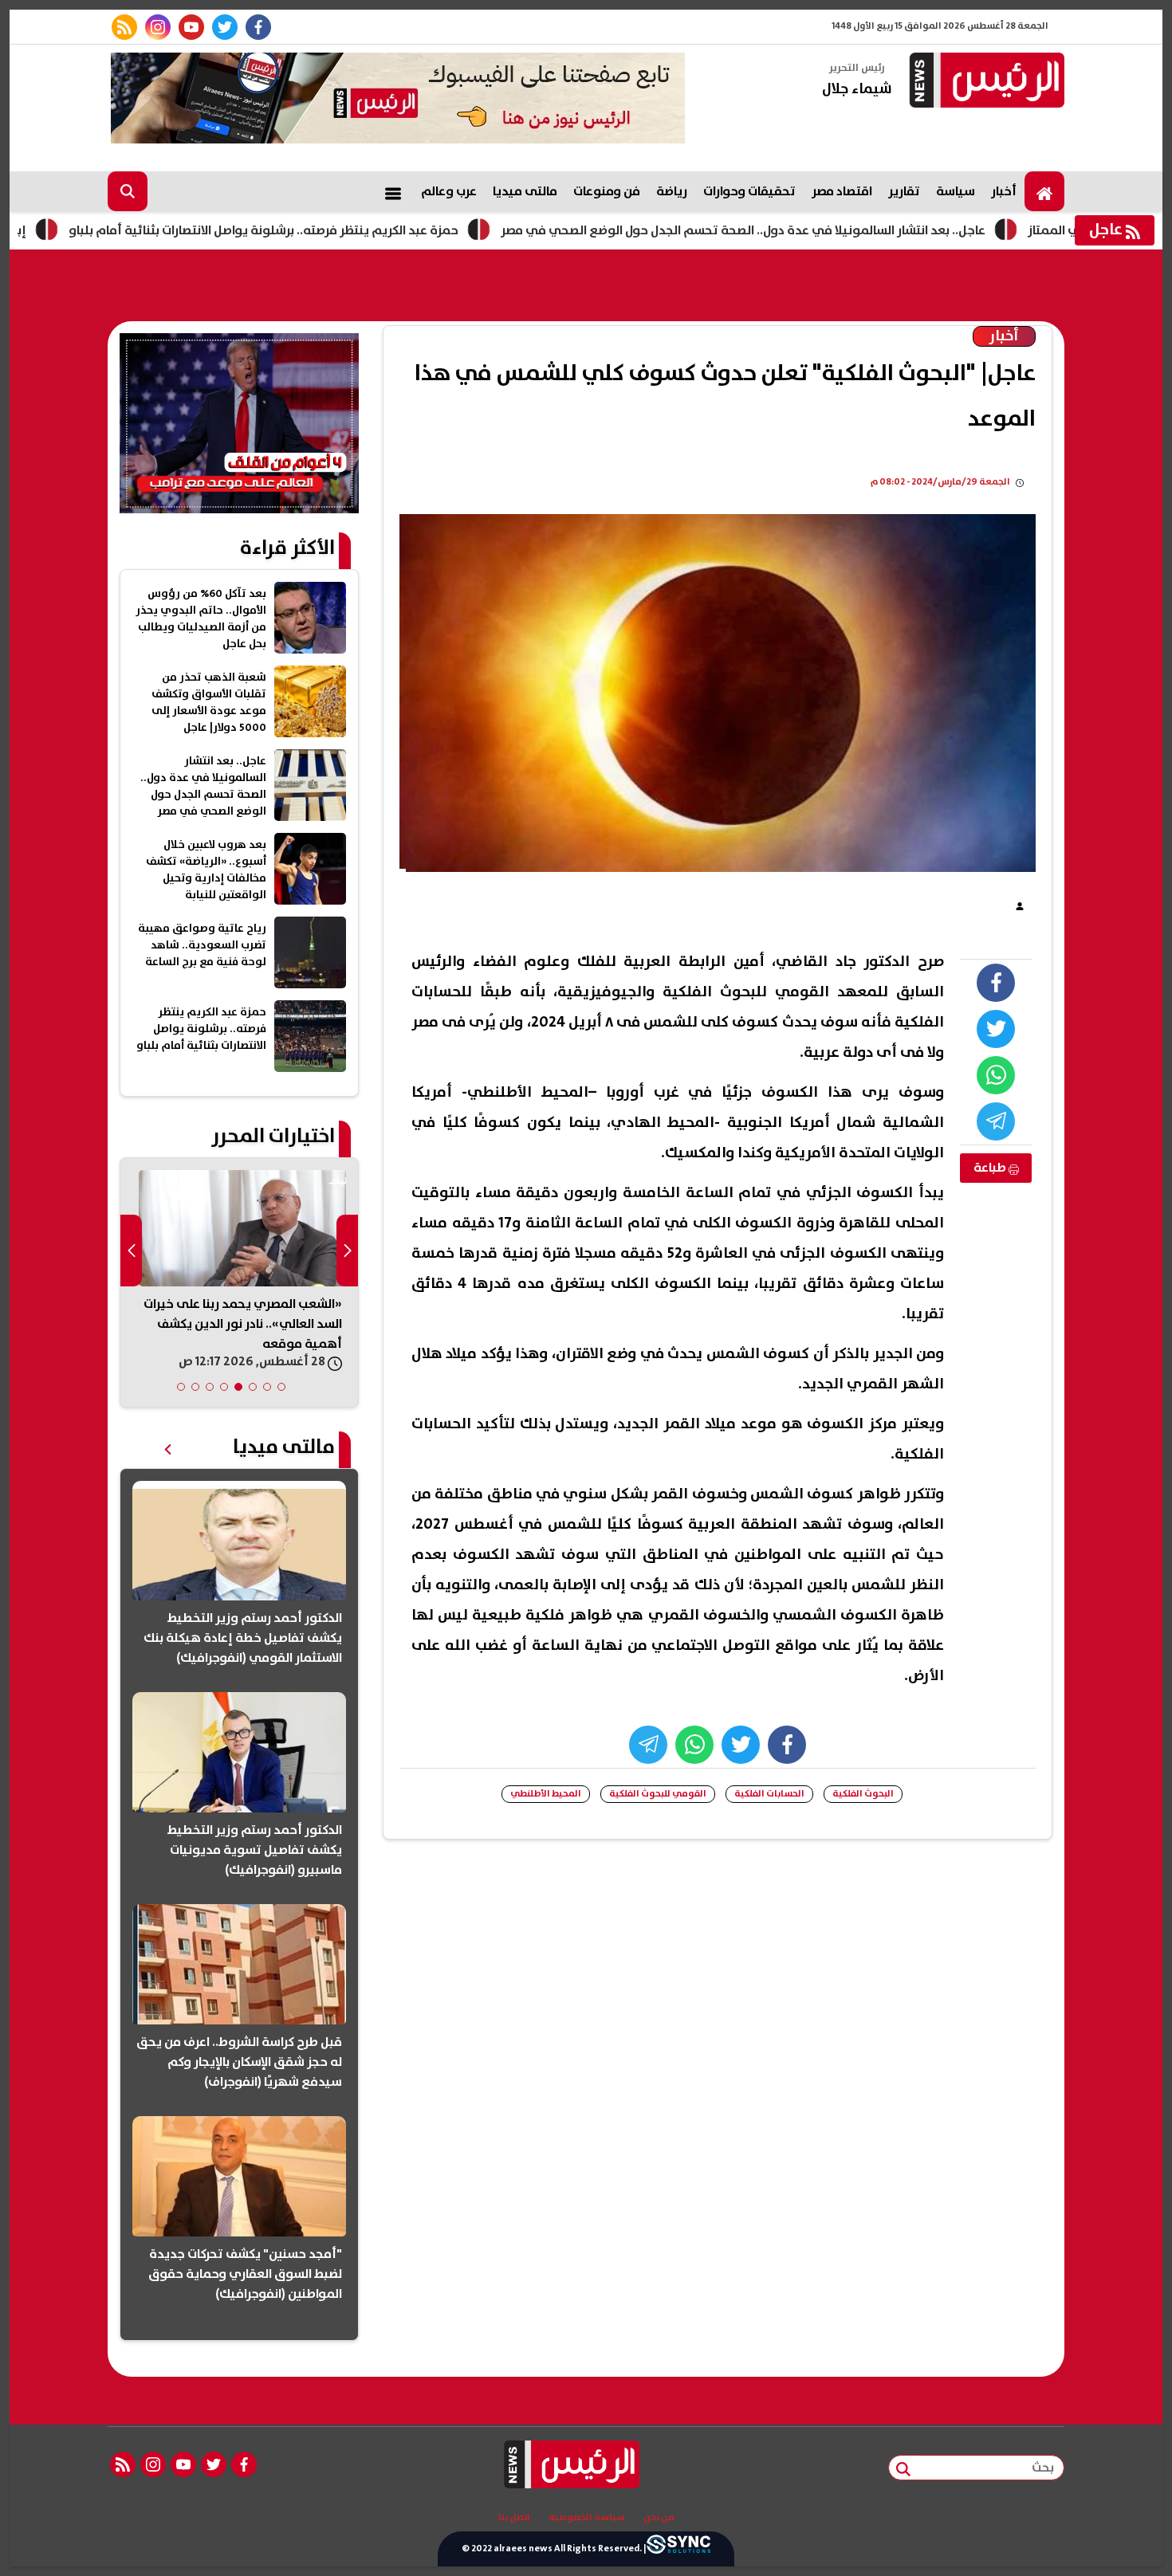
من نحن (659, 2518)
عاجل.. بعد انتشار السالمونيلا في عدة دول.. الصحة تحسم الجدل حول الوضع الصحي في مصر (831, 230)
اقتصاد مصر (842, 191)
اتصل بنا (514, 2518)
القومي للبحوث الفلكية (658, 1794)
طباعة (991, 1168)
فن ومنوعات (607, 191)
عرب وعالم (449, 191)
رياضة (672, 191)
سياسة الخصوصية (587, 2518)
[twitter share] (996, 1029)
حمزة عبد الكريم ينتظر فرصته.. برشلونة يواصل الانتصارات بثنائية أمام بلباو (351, 230)
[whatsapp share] (996, 1075)
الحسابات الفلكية (769, 1794)
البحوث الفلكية (863, 1794)
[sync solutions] (678, 2549)
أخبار (1004, 191)
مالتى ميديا (525, 191)
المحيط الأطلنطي (546, 1794)
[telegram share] (996, 1121)
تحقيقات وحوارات (749, 191)
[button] (281, 1387)
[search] (128, 191)
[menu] (393, 191)
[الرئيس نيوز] (985, 82)
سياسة (956, 191)
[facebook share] (996, 983)
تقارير (904, 191)
